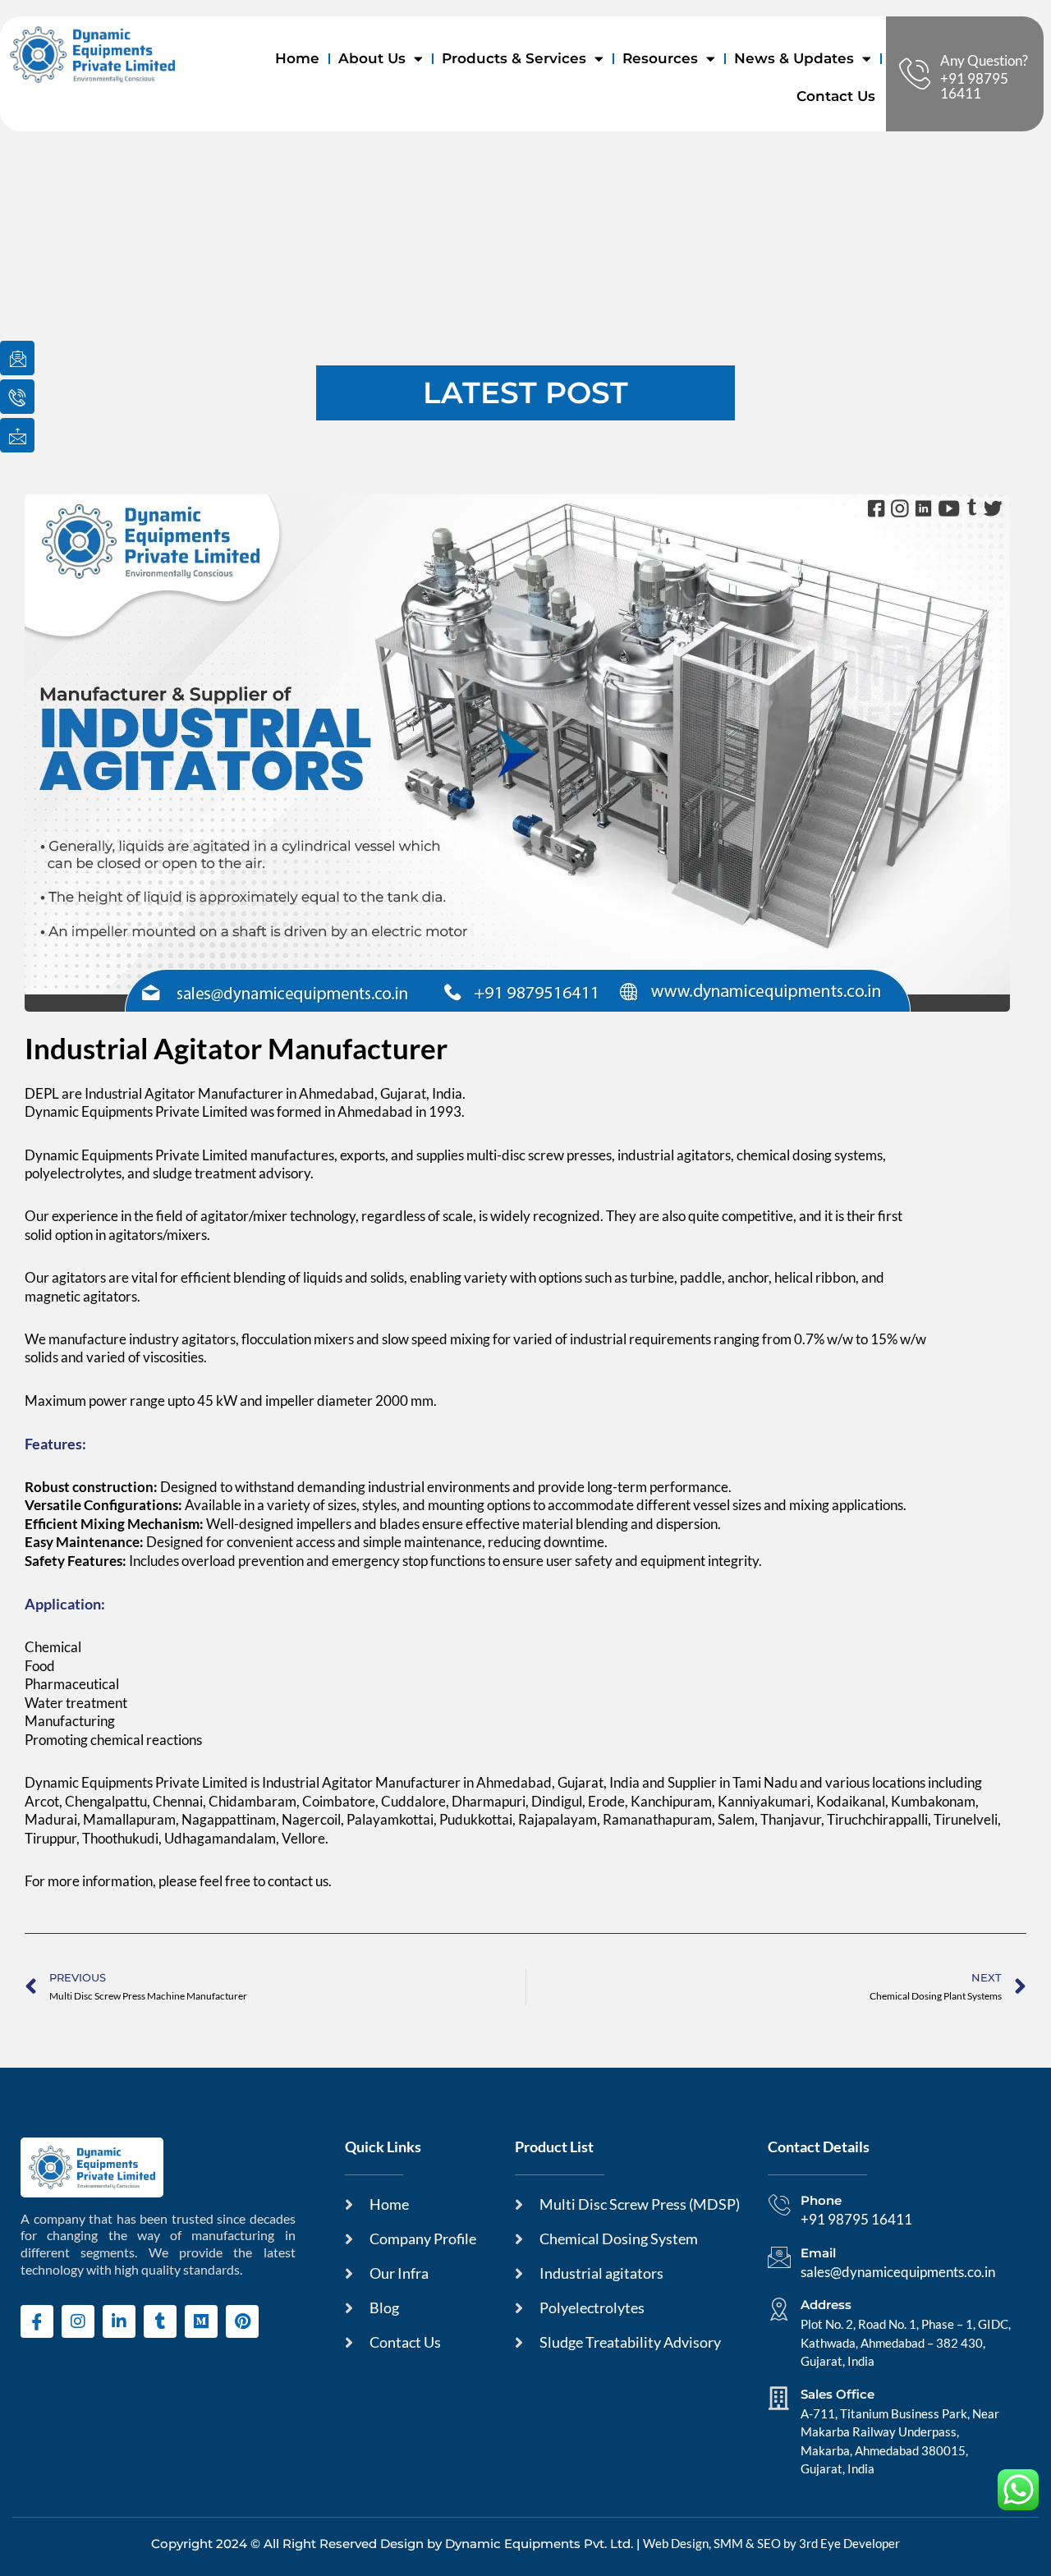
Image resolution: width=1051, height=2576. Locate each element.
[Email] (779, 2257)
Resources (660, 58)
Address (826, 2305)
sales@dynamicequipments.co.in (898, 2272)
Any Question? (984, 60)
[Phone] (779, 2205)
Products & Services (514, 58)
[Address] (779, 2309)
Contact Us (836, 96)
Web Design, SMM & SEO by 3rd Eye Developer (771, 2543)
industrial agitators (674, 1155)
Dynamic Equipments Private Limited (136, 1111)
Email (818, 2253)
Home (297, 58)
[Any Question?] (915, 74)
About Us (372, 58)
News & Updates (794, 58)
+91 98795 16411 (974, 86)
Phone (821, 2200)
